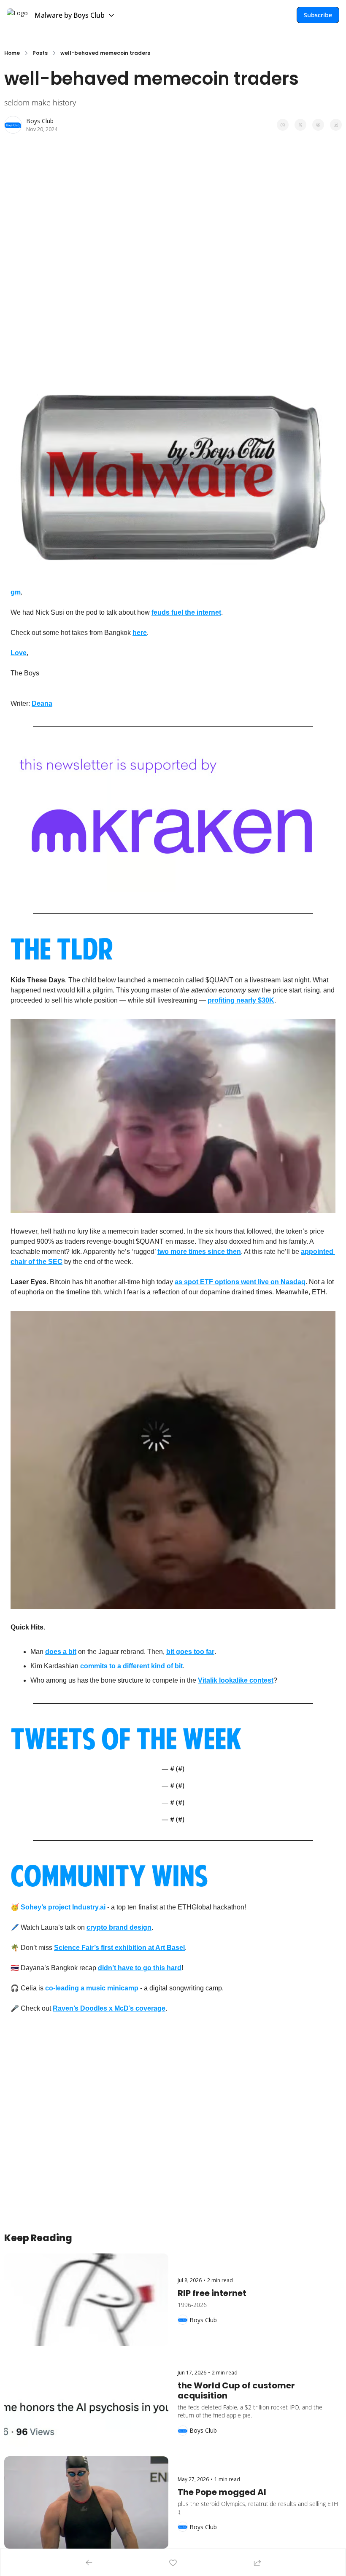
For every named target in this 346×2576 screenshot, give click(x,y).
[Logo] (17, 15)
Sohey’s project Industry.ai (63, 1907)
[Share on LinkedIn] (336, 125)
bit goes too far (190, 1652)
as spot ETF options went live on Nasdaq (240, 1282)
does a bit (61, 1652)
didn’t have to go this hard (140, 1968)
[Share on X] (300, 125)
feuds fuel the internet (186, 612)
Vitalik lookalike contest (236, 1680)
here (140, 633)
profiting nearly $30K (241, 1000)
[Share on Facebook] (283, 125)
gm (16, 592)
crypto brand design (119, 1927)
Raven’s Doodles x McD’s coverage (109, 2008)
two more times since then (199, 1252)
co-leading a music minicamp (92, 1988)
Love (19, 653)
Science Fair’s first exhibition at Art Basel (119, 1948)
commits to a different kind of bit (131, 1666)
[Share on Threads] (318, 125)
